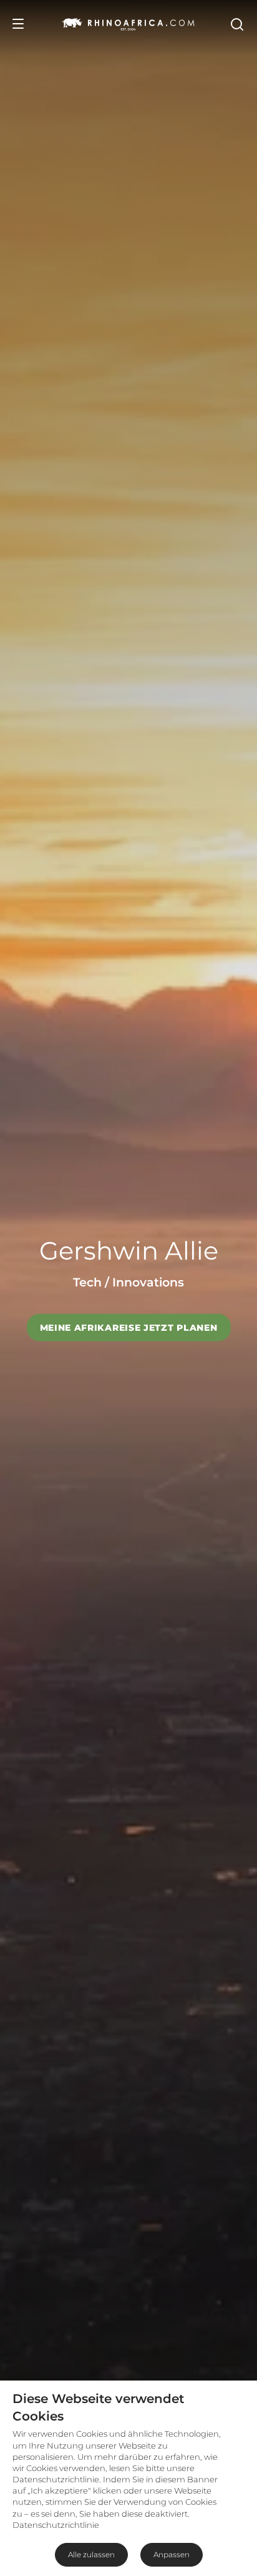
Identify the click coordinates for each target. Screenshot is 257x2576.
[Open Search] (236, 24)
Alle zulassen (91, 2554)
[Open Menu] (18, 24)
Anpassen (172, 2554)
